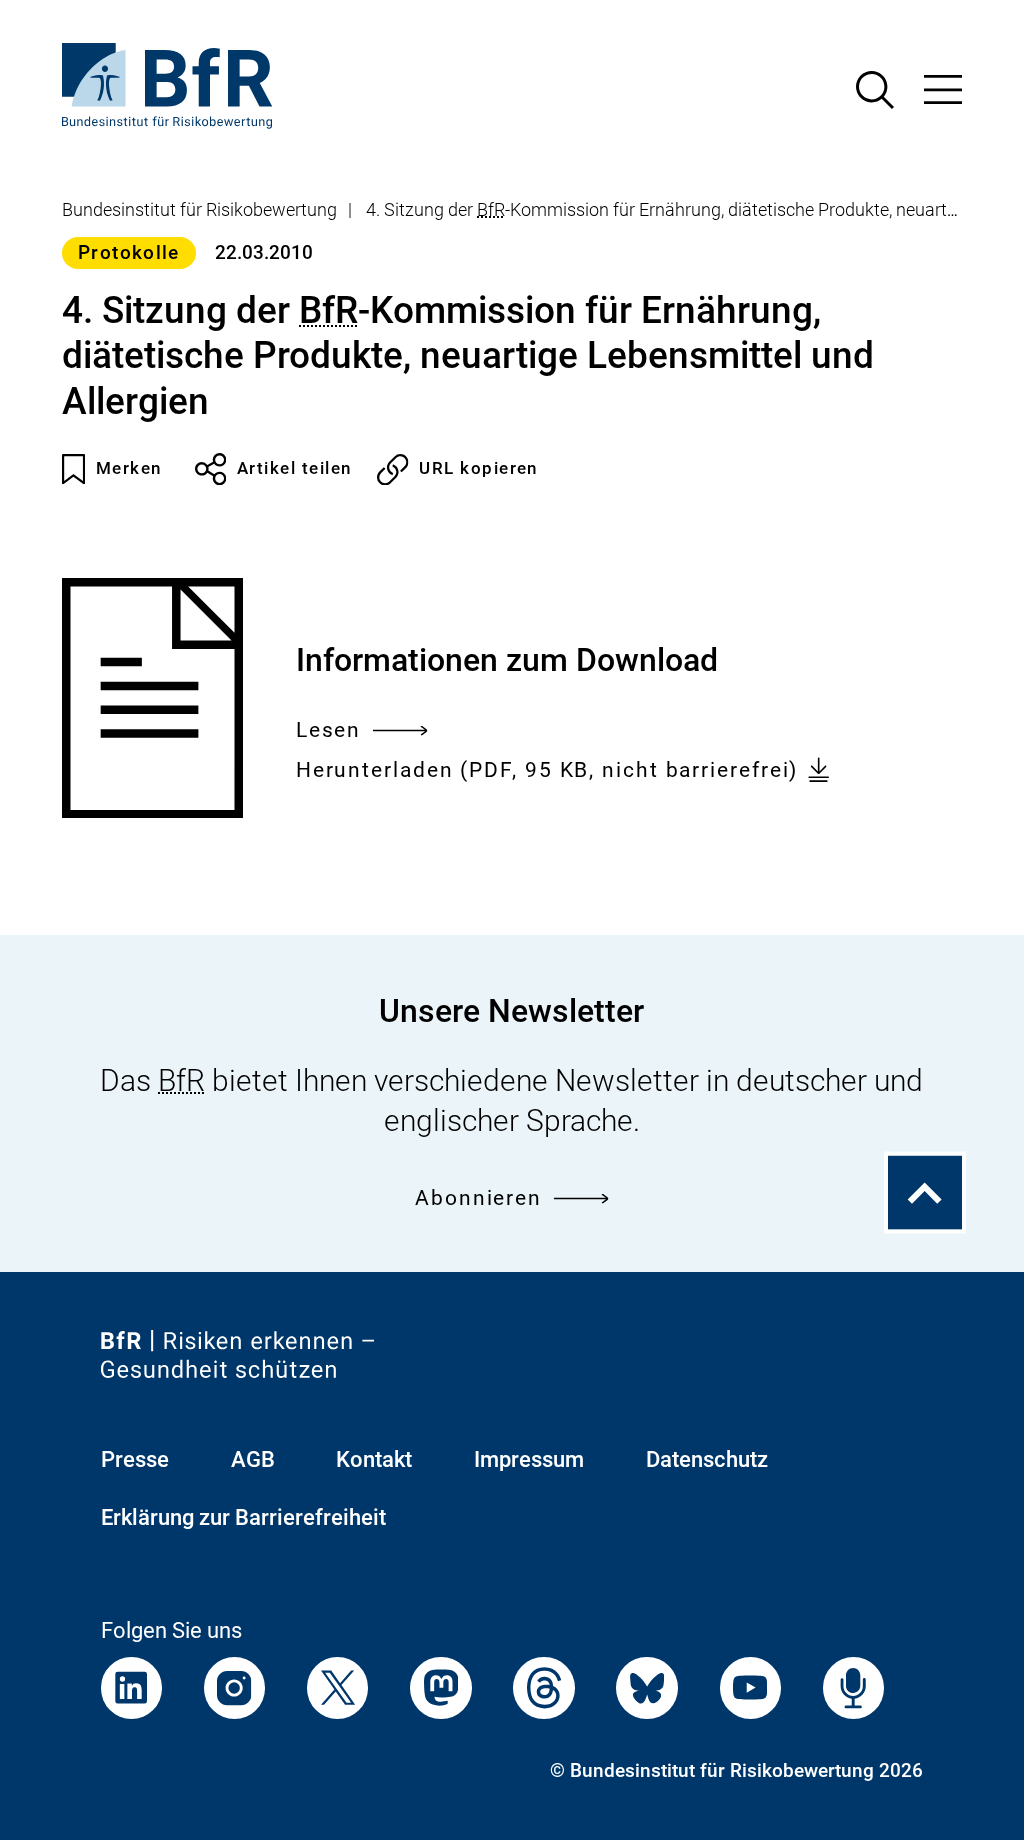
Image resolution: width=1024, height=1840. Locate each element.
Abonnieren (478, 1198)
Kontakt (374, 1459)
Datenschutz (707, 1459)
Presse (135, 1459)
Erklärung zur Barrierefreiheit (243, 1517)
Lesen (329, 732)
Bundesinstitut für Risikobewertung (199, 210)
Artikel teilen (294, 468)
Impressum (529, 1459)
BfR (491, 210)
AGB (253, 1459)
